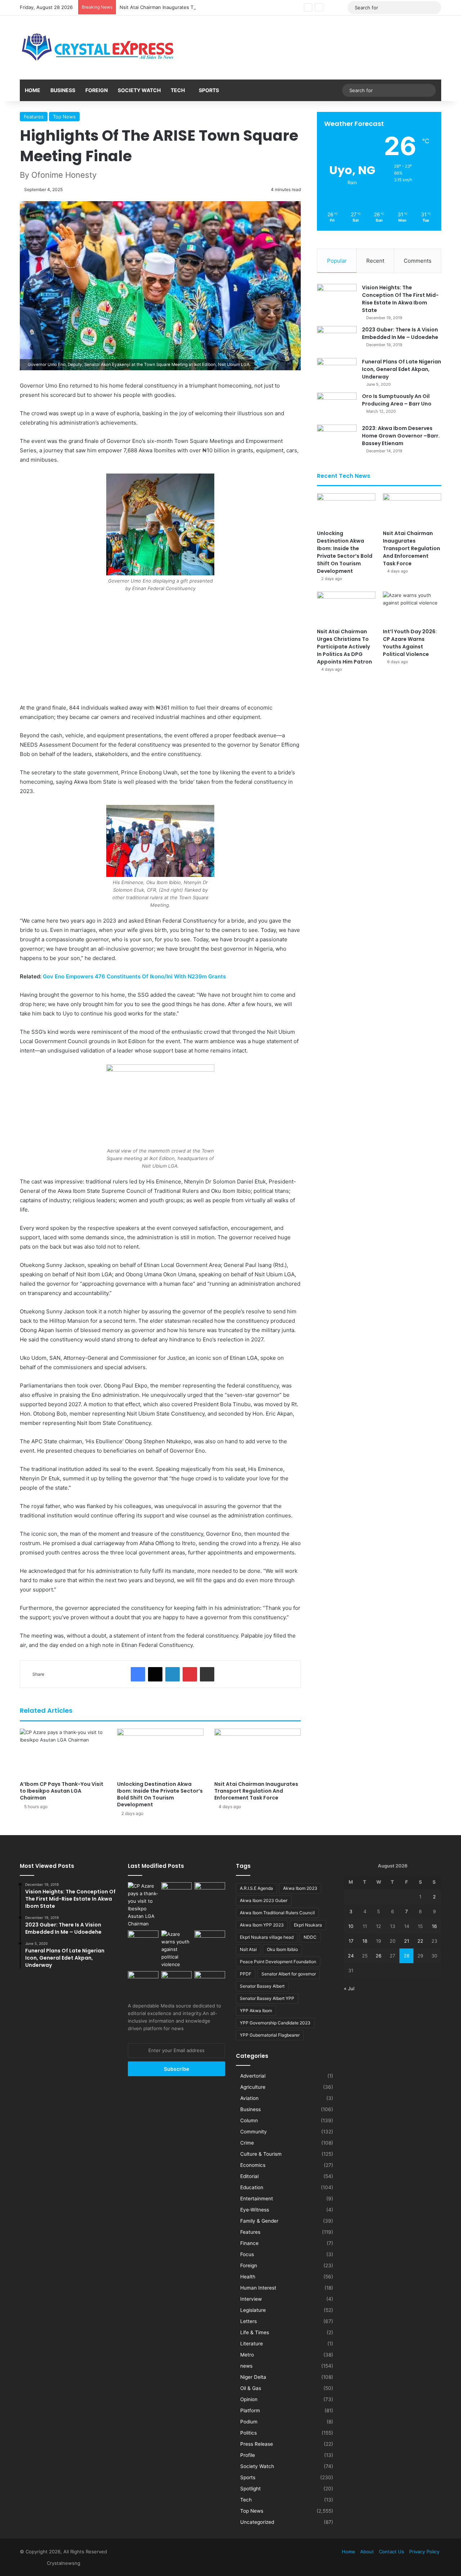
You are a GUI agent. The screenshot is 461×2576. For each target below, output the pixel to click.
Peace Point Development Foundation (278, 1962)
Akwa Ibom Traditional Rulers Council (277, 1913)
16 (434, 1926)
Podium (249, 2422)
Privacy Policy (424, 2552)
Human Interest (258, 2288)
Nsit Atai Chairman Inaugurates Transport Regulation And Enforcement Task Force (212, 7)
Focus (247, 2254)
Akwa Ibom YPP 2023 (262, 1925)
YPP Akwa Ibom (256, 2011)
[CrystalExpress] (98, 47)
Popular (337, 261)
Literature (252, 2344)
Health (248, 2277)
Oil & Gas (251, 2388)
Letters (249, 2321)
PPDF (246, 1974)
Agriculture (253, 2087)
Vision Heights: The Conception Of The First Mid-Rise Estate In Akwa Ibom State (400, 299)
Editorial (249, 2176)
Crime (247, 2143)
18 (365, 1941)
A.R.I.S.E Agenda (256, 1888)
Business (63, 90)
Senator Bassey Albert (262, 1986)
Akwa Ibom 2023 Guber (264, 1900)
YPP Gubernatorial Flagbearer (270, 2035)
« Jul (349, 1988)
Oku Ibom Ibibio (282, 1949)
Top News (64, 117)
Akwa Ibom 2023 (300, 1888)
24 (351, 1956)
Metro (247, 2355)
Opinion (249, 2399)
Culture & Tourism (261, 2154)
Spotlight (250, 2489)
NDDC (310, 1937)
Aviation (249, 2098)
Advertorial (253, 2076)
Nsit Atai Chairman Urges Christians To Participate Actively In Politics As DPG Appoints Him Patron (344, 647)
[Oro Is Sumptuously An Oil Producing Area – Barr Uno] (337, 406)
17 (351, 1941)
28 (407, 1956)
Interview (251, 2299)
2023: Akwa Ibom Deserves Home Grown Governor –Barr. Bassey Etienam (401, 436)
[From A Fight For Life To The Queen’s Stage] (210, 1939)
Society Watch (139, 90)
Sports (209, 90)
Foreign (97, 90)
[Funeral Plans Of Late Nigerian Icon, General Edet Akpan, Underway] (337, 372)
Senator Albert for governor (289, 1974)
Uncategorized (257, 2522)
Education (252, 2187)
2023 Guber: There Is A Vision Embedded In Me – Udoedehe (400, 333)
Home (33, 90)
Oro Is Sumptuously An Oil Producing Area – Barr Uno (397, 400)
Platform (250, 2410)
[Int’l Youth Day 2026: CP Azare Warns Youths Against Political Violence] (412, 608)
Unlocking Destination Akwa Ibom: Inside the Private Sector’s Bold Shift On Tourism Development (160, 1794)
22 (420, 1941)
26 (379, 1956)
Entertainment (257, 2199)
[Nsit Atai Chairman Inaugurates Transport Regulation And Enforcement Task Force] (258, 1753)
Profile (248, 2455)
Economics (253, 2165)
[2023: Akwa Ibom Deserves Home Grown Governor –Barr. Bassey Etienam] (337, 438)
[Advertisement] (160, 650)
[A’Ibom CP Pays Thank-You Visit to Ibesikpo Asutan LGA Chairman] (63, 1753)
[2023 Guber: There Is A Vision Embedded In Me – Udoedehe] (337, 339)
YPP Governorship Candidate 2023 (275, 2023)
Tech (178, 90)
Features (34, 117)
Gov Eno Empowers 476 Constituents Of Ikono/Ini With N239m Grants (134, 976)
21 (407, 1941)
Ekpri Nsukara (308, 1925)
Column (249, 2120)
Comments (418, 261)
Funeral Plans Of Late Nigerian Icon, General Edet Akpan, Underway (402, 369)
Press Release (257, 2444)
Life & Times (255, 2332)
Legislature (253, 2310)
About (367, 2552)
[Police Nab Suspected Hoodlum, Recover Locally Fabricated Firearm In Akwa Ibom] (210, 1980)
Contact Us (391, 2552)
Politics (249, 2433)
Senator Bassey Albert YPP (267, 1998)
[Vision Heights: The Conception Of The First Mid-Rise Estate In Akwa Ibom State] (337, 297)
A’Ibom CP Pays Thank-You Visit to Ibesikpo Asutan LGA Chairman (62, 1791)
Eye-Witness (255, 2210)
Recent (375, 261)
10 (351, 1926)
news (246, 2366)
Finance (249, 2243)
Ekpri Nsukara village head (267, 1937)
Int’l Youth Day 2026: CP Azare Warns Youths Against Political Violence (410, 643)
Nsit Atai (248, 1949)
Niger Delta (253, 2377)
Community (254, 2132)
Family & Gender (259, 2221)
